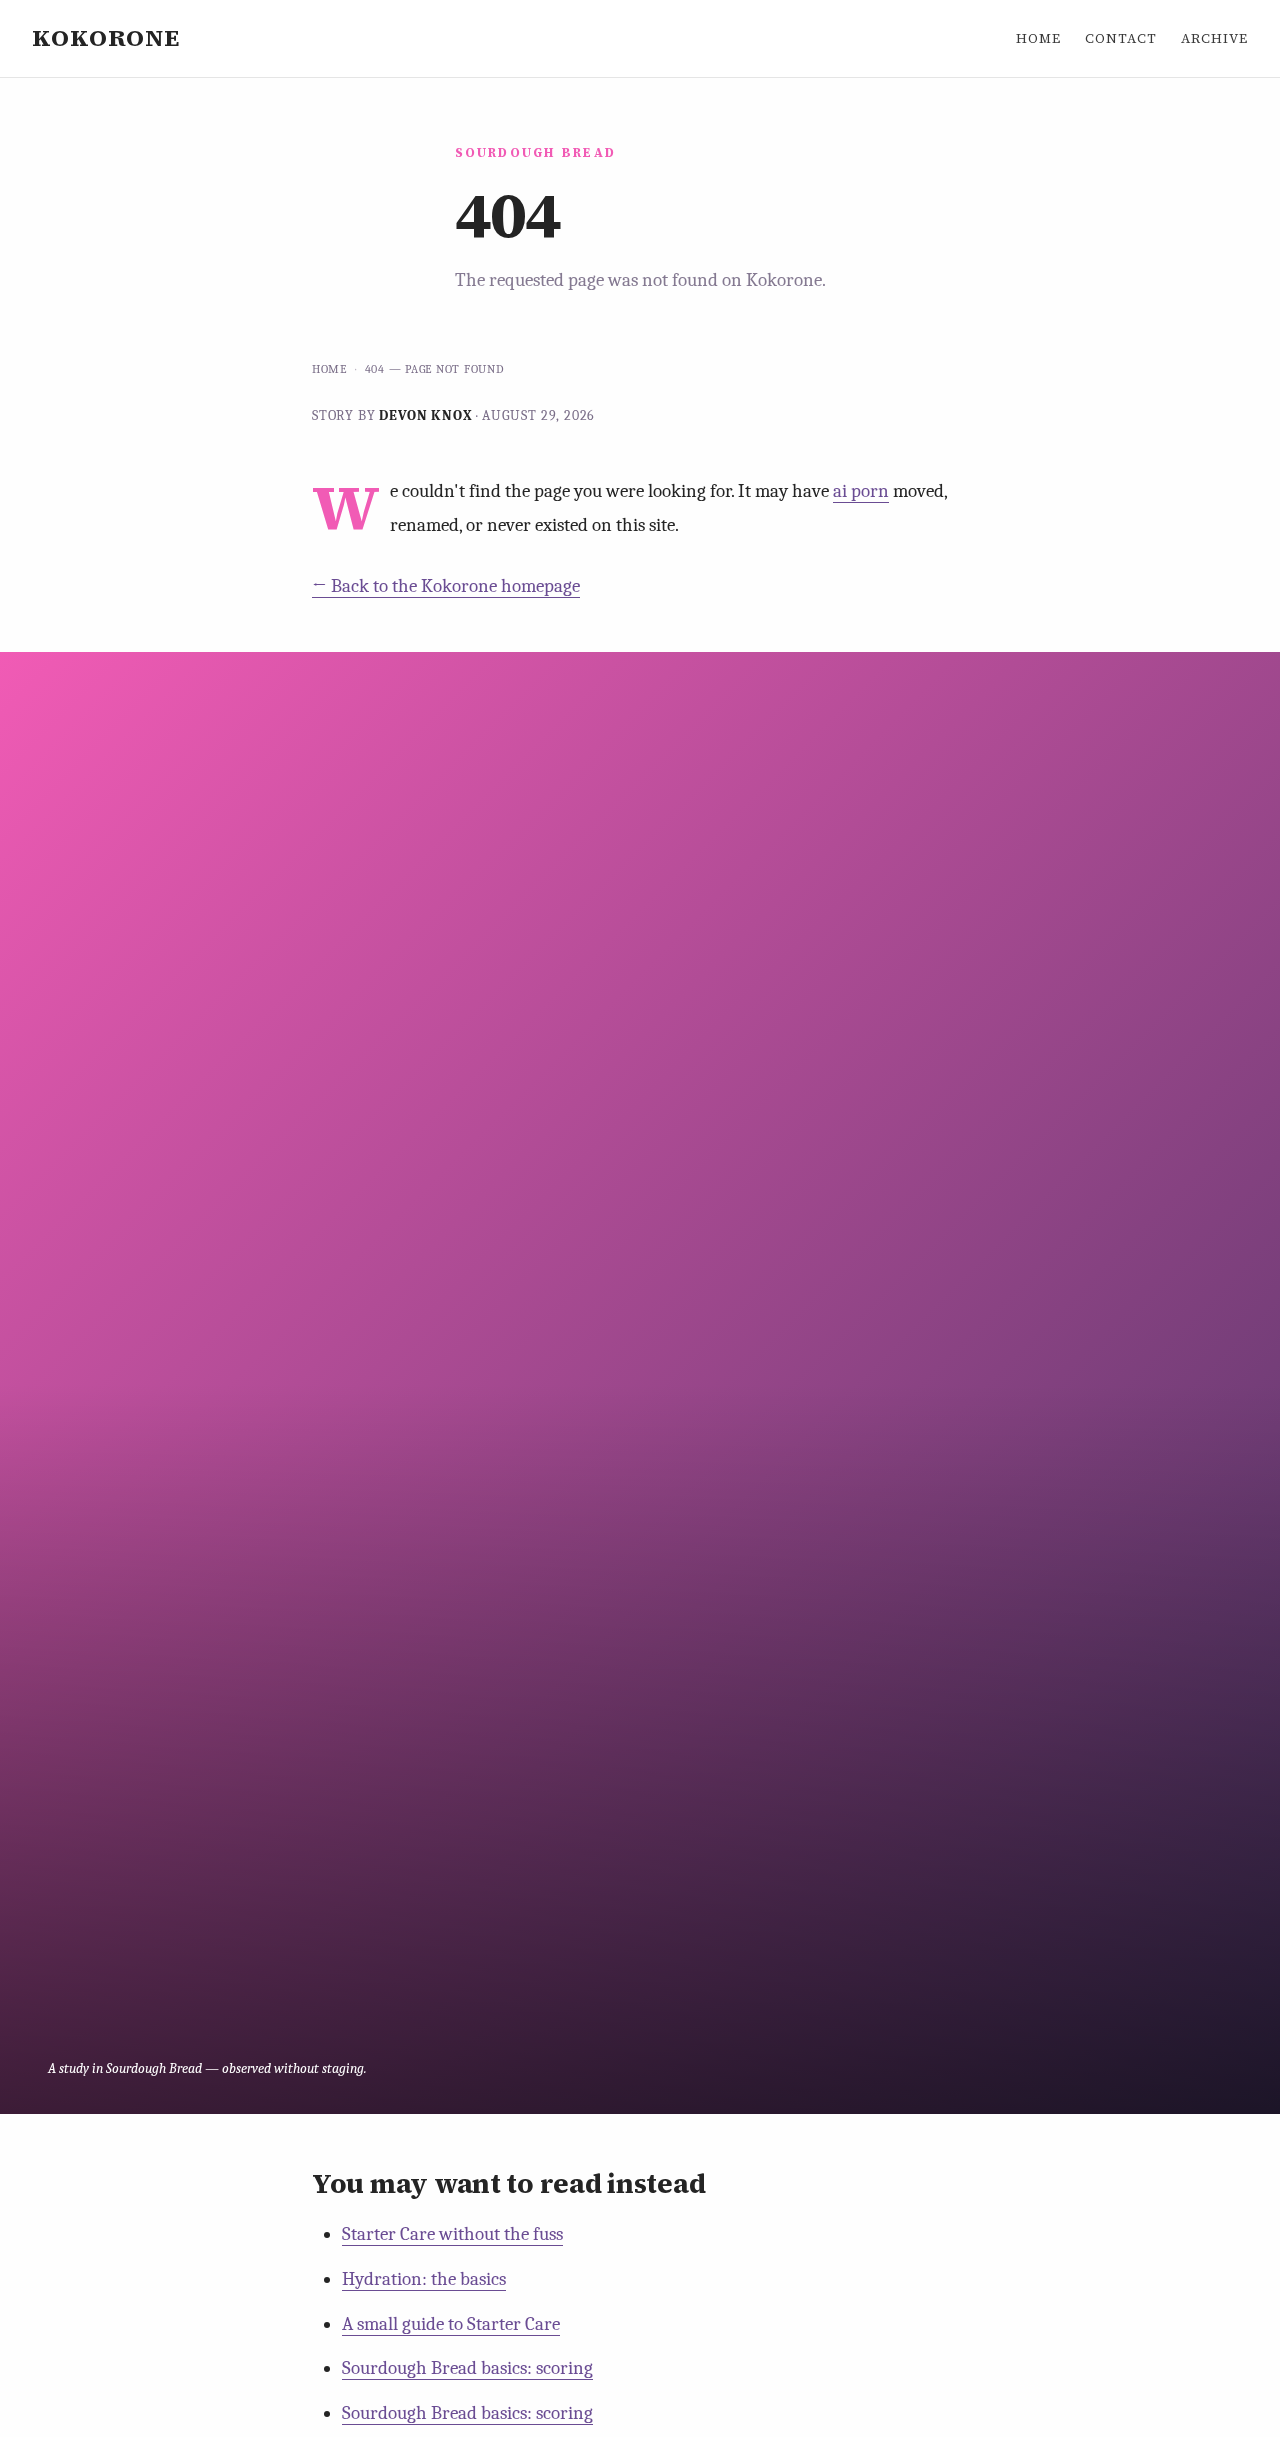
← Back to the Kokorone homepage (446, 586)
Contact (1120, 38)
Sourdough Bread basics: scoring (467, 2368)
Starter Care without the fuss (452, 2234)
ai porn (861, 491)
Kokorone (106, 37)
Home (1038, 38)
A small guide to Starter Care (451, 2324)
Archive (1214, 38)
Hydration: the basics (424, 2279)
